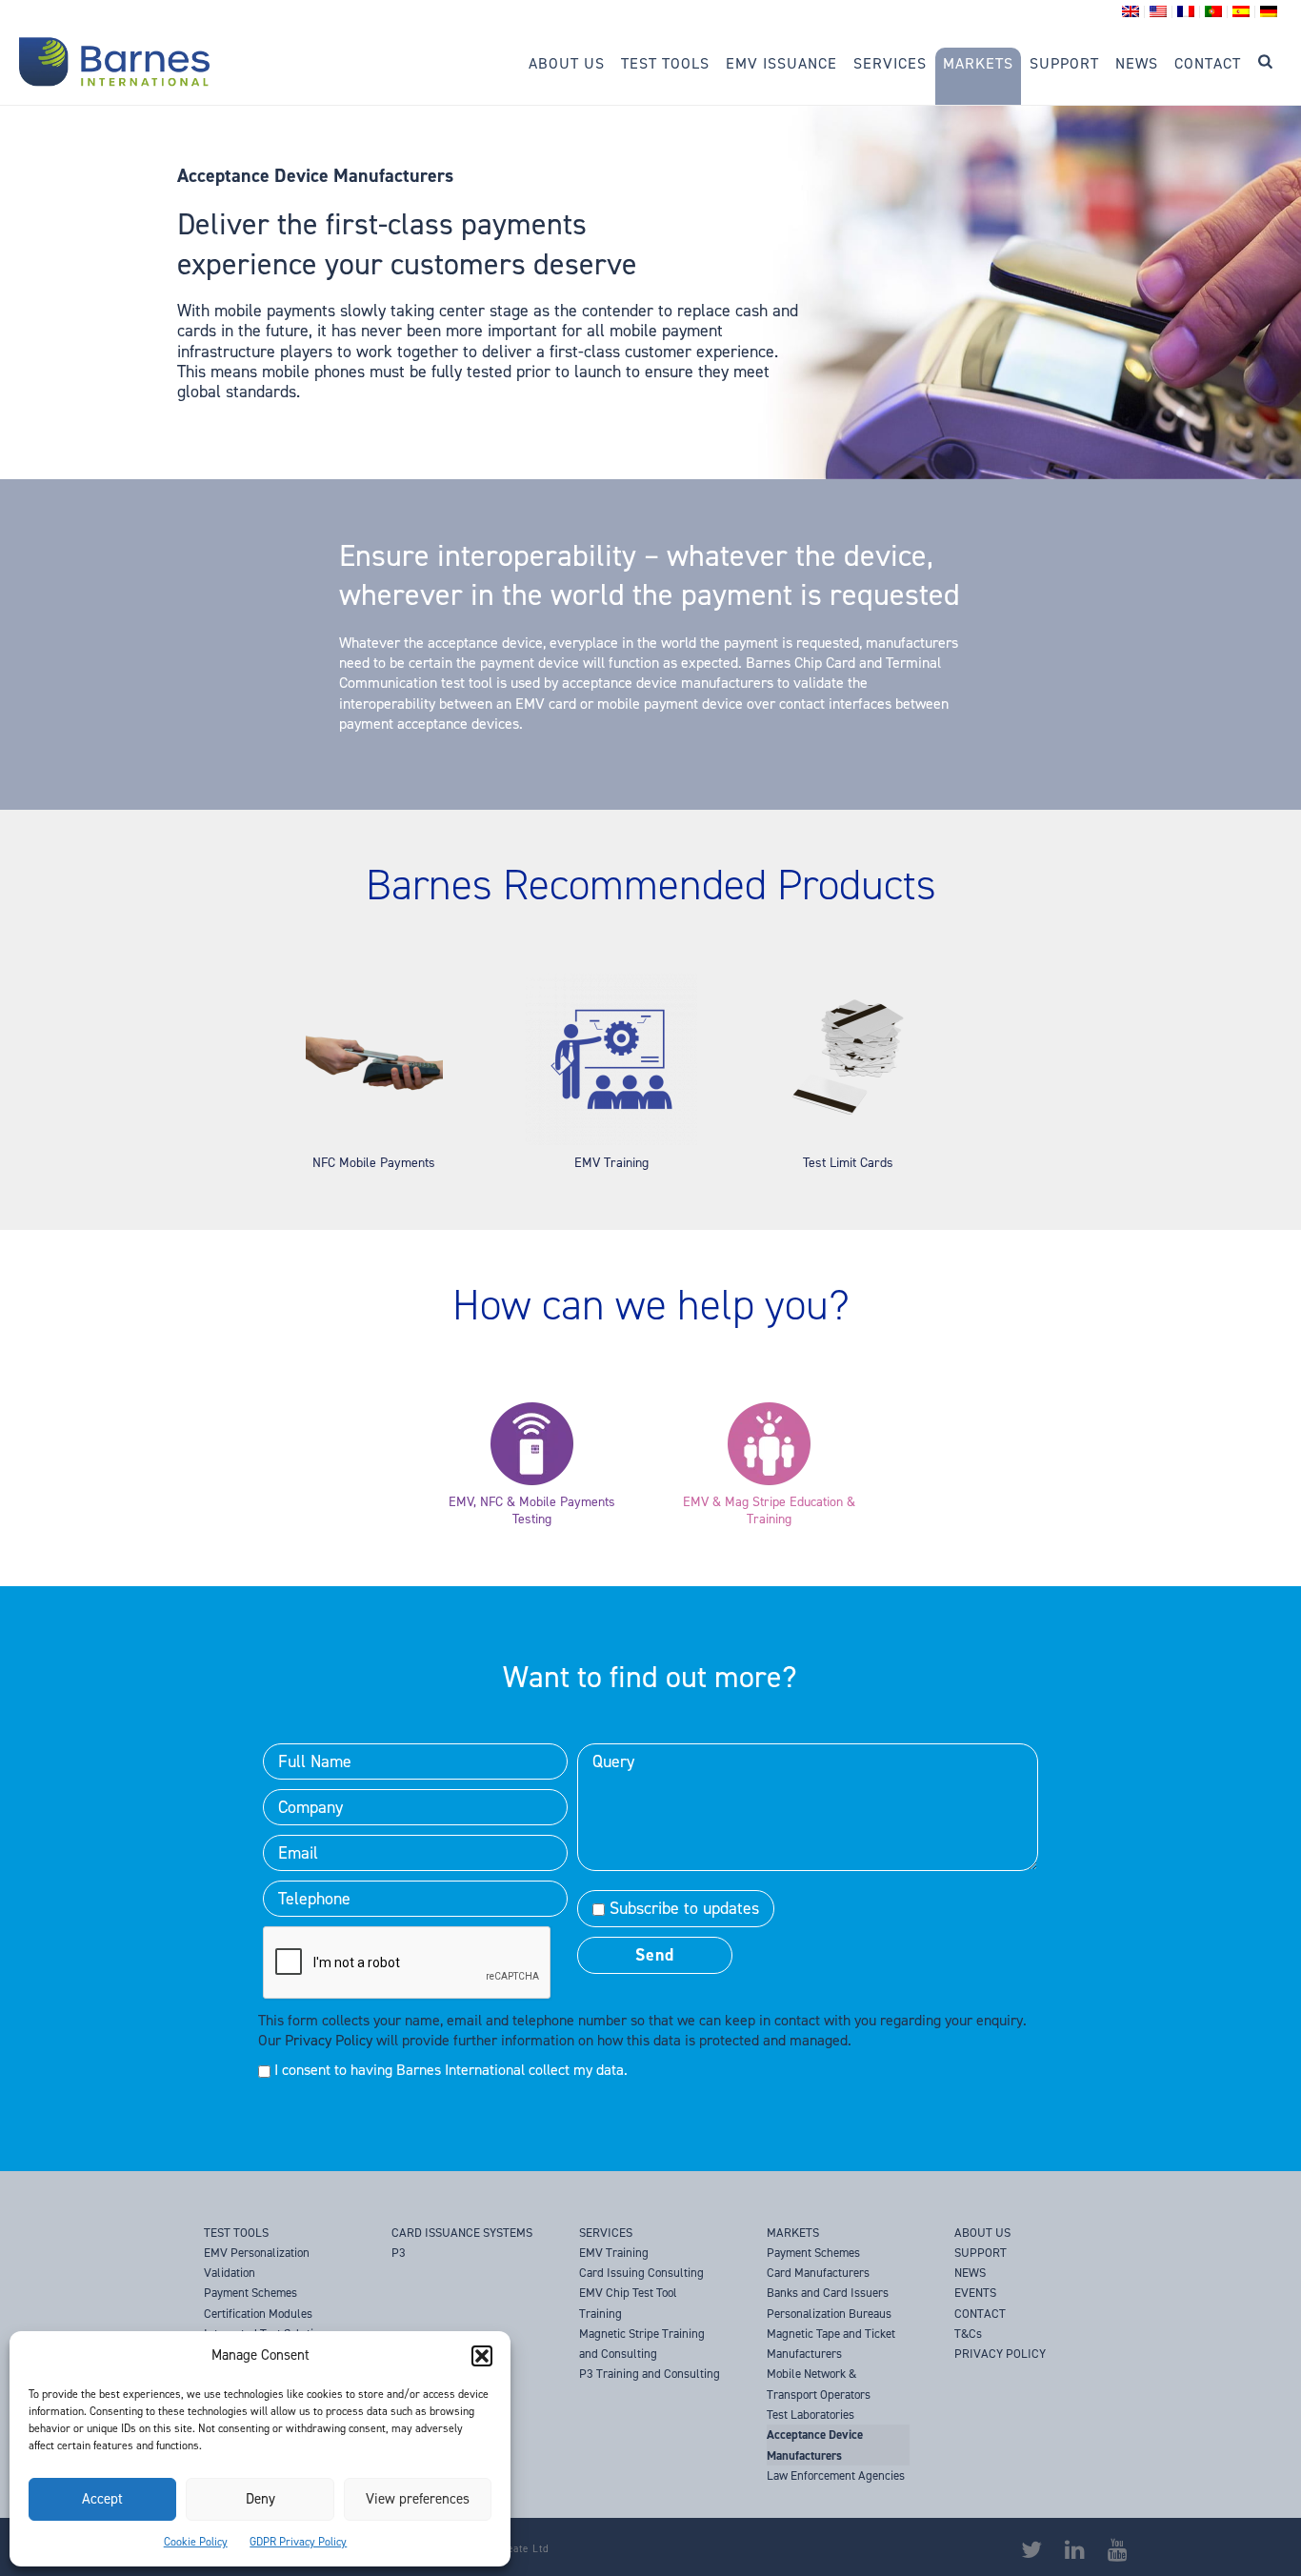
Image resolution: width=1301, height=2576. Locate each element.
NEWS (970, 2273)
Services (890, 63)
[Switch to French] (1186, 12)
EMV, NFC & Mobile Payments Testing (532, 1511)
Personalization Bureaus (829, 2314)
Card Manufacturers (818, 2273)
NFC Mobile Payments (374, 1163)
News (1137, 63)
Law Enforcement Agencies (836, 2475)
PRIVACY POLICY (1000, 2354)
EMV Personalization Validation (257, 2263)
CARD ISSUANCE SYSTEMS (462, 2233)
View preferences (418, 2499)
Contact (1208, 63)
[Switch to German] (1269, 12)
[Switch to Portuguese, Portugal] (1214, 12)
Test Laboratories (811, 2415)
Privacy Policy (329, 2040)
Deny (260, 2499)
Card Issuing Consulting (641, 2273)
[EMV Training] (611, 1140)
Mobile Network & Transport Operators (819, 2384)
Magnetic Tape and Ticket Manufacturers (831, 2344)
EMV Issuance (781, 63)
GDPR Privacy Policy (298, 2542)
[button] (482, 2356)
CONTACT (980, 2314)
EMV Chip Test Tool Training (628, 2303)
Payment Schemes (813, 2253)
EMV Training (611, 1163)
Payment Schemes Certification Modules (258, 2303)
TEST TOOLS (236, 2233)
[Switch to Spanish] (1241, 12)
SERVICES (606, 2233)
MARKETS (793, 2233)
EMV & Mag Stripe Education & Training (769, 1511)
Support (1064, 63)
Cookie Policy (196, 2542)
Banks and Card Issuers (828, 2293)
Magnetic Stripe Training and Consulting (642, 2344)
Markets (978, 63)
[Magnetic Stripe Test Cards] (848, 1140)
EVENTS (975, 2293)
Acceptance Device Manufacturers (815, 2445)
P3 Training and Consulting (650, 2374)
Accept (102, 2499)
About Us (567, 63)
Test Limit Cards (848, 1163)
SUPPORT (981, 2253)
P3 (399, 2253)
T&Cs (968, 2334)
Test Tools (665, 63)
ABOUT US (982, 2233)
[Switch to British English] (1131, 12)
